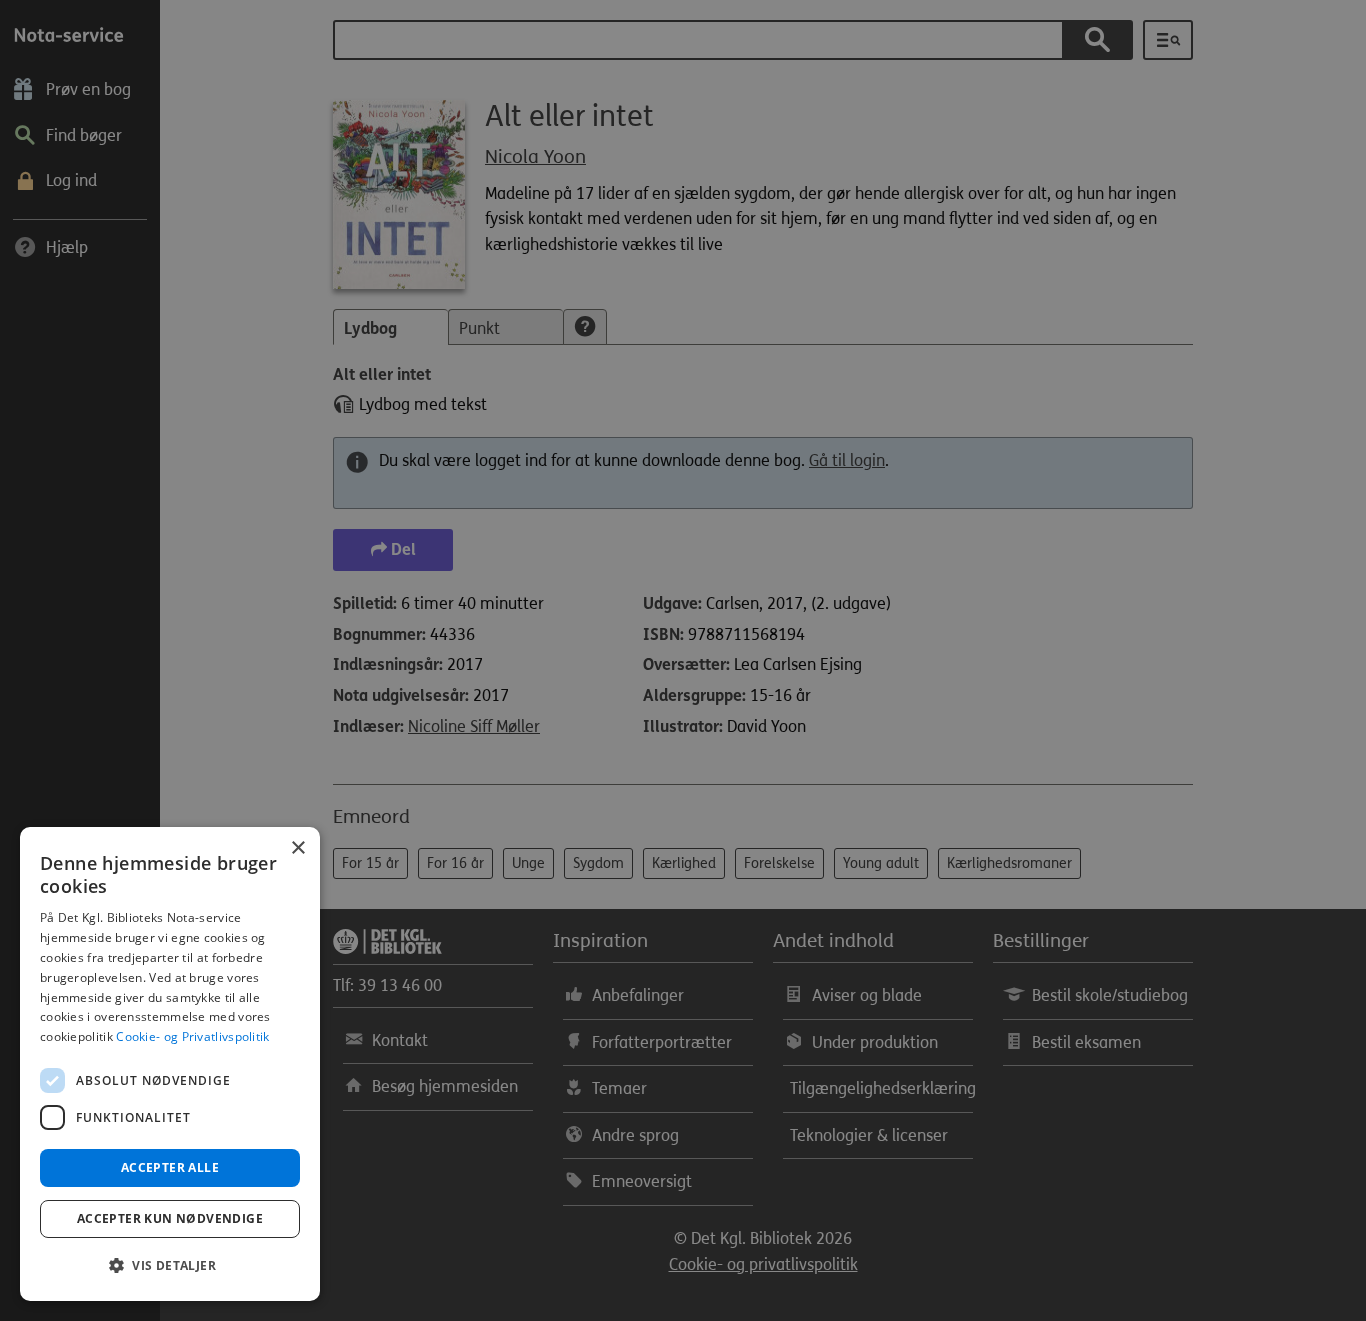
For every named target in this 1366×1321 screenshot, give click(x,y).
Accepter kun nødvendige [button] (170, 1218)
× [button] (297, 848)
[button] (170, 1266)
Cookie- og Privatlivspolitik (192, 1036)
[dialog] (170, 1064)
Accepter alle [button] (170, 1167)
